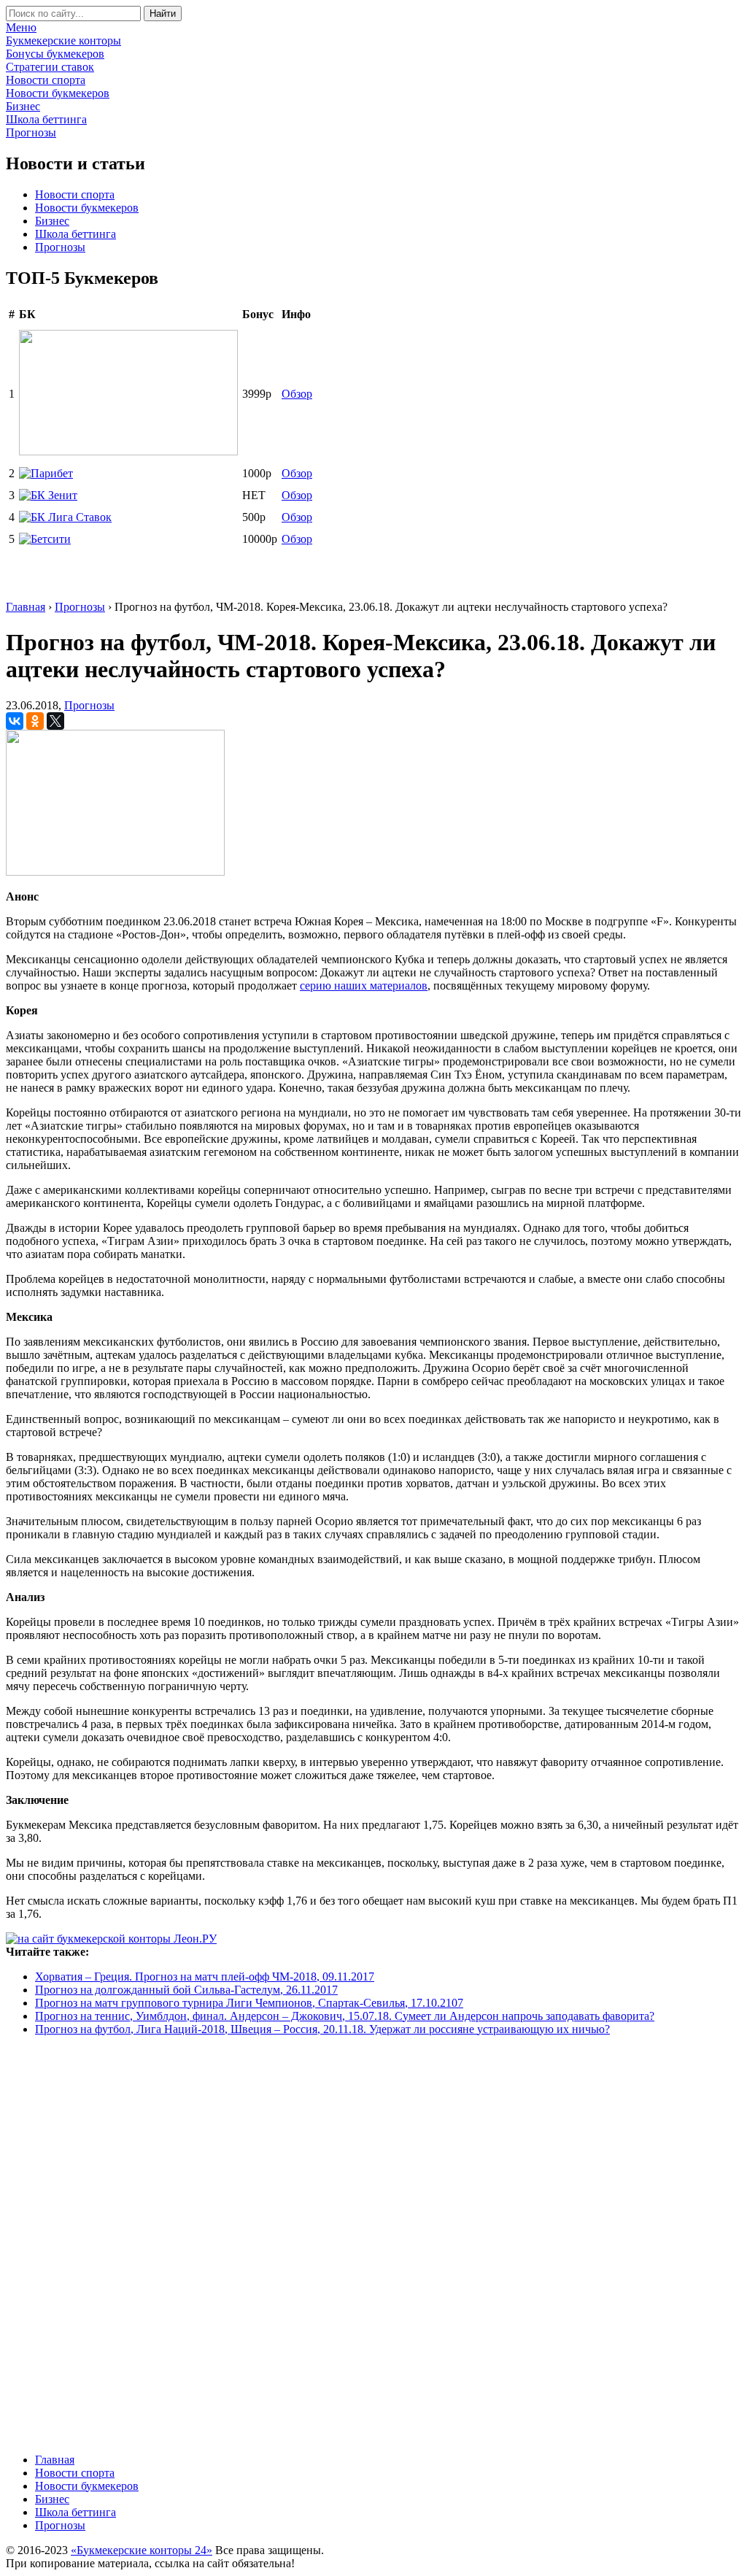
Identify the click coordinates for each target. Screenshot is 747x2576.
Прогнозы (60, 247)
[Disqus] (373, 2243)
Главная (55, 2460)
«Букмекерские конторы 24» (142, 2550)
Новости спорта (75, 194)
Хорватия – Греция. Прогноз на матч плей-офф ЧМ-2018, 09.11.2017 (205, 1977)
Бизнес (52, 221)
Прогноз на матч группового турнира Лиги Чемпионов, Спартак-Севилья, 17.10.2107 (249, 2003)
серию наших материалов (364, 986)
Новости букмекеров (87, 208)
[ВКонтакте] (15, 721)
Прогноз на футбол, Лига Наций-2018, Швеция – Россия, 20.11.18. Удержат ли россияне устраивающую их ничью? (322, 2029)
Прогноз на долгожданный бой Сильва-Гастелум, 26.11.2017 (186, 1990)
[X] (55, 721)
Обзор (297, 394)
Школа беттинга (76, 234)
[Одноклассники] (35, 721)
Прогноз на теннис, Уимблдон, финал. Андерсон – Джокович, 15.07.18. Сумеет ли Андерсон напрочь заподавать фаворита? (345, 2016)
